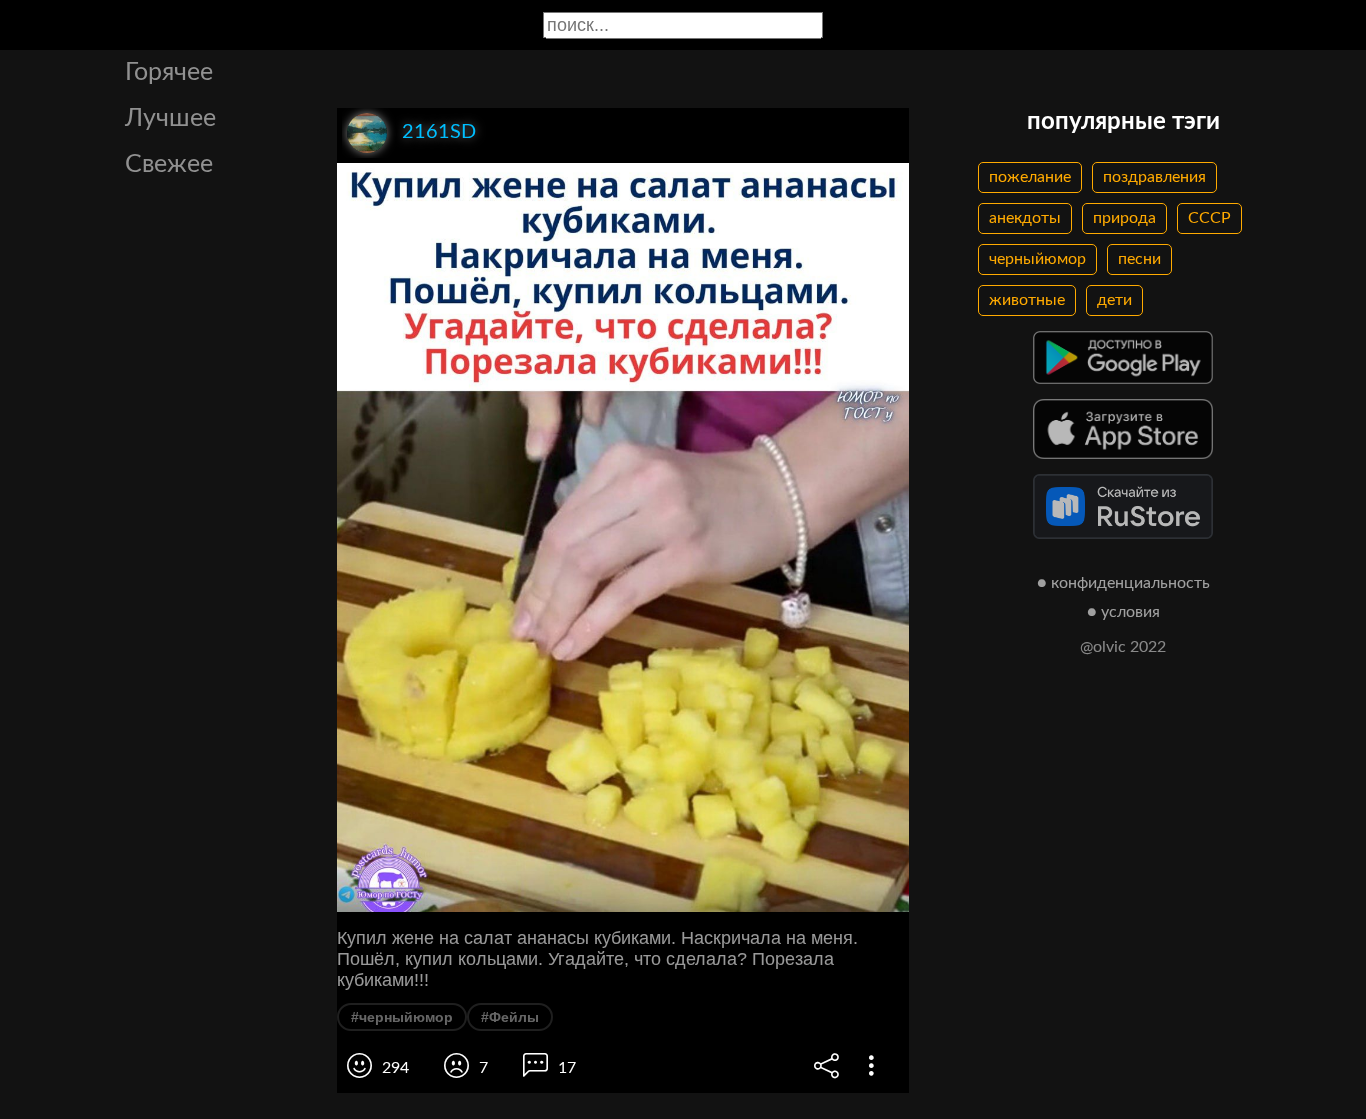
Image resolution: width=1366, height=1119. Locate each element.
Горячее (169, 72)
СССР (1209, 218)
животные (1027, 300)
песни (1139, 259)
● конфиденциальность (1123, 583)
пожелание (1030, 177)
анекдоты (1025, 218)
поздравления (1154, 177)
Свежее (169, 164)
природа (1124, 218)
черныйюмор (1037, 259)
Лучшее (170, 118)
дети (1114, 300)
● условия (1123, 612)
